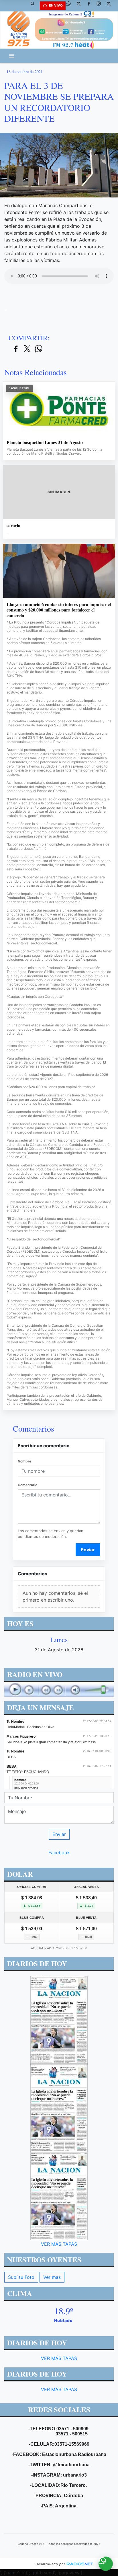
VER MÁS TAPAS (59, 2244)
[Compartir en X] (27, 349)
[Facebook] (91, 6)
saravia (13, 525)
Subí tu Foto (21, 2277)
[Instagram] (101, 6)
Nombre (24, 1461)
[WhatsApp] (71, 6)
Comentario (27, 1485)
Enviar (88, 1550)
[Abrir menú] (12, 56)
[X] (81, 6)
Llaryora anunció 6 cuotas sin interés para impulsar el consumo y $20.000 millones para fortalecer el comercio (59, 610)
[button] (35, 6)
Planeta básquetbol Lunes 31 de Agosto (45, 442)
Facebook (59, 1852)
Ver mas (52, 2277)
